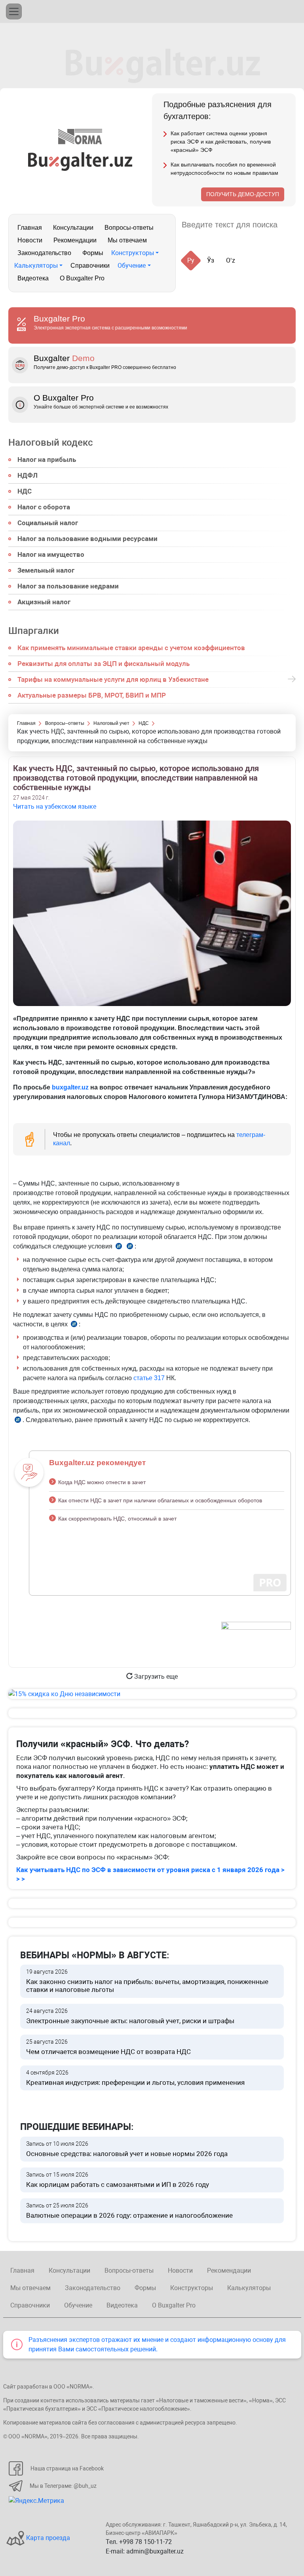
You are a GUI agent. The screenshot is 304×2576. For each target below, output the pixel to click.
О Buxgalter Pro (82, 278)
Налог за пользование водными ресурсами (87, 539)
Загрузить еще (155, 1677)
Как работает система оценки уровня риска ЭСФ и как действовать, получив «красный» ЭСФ (221, 142)
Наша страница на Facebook (67, 2468)
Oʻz (231, 260)
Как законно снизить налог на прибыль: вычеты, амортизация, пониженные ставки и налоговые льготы (147, 1981)
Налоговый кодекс (51, 443)
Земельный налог (46, 570)
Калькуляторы (36, 266)
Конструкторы (133, 253)
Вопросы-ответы (129, 228)
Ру (191, 260)
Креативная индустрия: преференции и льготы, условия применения (135, 2078)
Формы (93, 253)
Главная (30, 228)
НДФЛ (28, 475)
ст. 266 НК (119, 1247)
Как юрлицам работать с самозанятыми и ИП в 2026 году (118, 2180)
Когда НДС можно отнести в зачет (102, 1482)
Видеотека (33, 278)
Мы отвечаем (127, 240)
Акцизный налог (44, 602)
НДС (25, 491)
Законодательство (44, 253)
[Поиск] (293, 225)
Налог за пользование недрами (68, 586)
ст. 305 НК (18, 1421)
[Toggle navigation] (14, 11)
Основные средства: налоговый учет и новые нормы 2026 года (127, 2149)
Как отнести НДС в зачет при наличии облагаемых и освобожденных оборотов (160, 1500)
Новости (30, 240)
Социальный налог (48, 523)
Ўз (211, 260)
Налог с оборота (44, 507)
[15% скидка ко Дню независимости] (152, 1694)
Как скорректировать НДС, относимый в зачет (117, 1519)
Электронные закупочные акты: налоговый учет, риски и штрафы (130, 2016)
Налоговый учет (111, 723)
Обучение (132, 266)
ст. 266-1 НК (130, 1247)
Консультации (73, 228)
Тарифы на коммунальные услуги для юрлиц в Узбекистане (113, 679)
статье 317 (149, 1378)
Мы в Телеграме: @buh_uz (63, 2486)
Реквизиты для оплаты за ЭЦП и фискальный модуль (104, 664)
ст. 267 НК (74, 1325)
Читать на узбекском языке (55, 807)
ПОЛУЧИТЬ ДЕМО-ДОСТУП (243, 194)
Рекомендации (75, 240)
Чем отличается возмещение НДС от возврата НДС (108, 2047)
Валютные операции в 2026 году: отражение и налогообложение (129, 2211)
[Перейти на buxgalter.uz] (80, 161)
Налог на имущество (51, 554)
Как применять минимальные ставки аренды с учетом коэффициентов (131, 648)
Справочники (90, 266)
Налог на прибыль (47, 460)
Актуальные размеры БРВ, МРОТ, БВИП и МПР (92, 695)
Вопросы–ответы (65, 723)
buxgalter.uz (70, 1087)
